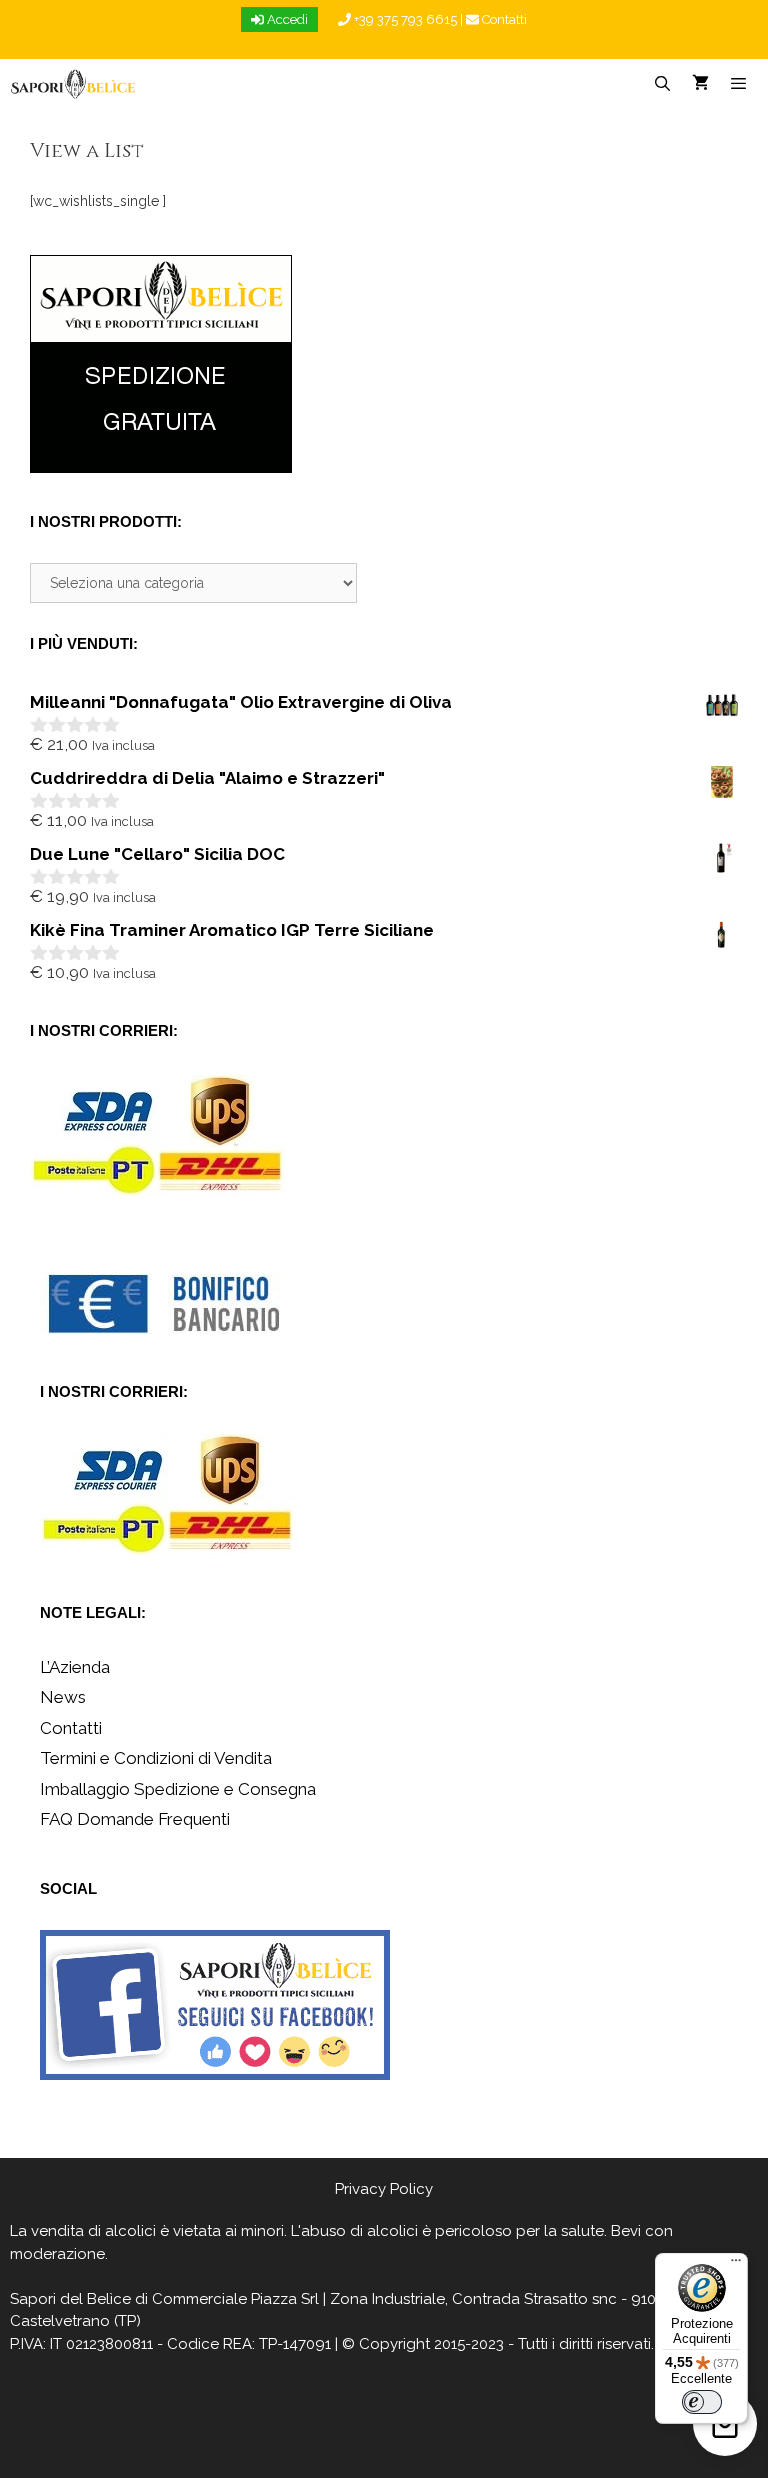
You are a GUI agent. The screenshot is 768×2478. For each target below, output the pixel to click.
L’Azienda (75, 1667)
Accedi (286, 19)
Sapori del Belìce (70, 2299)
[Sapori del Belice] (73, 84)
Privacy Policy (384, 2189)
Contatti (503, 19)
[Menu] (736, 2265)
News (63, 1697)
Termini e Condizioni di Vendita (156, 1758)
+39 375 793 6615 (404, 19)
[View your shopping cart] (700, 84)
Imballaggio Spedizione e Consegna (178, 1789)
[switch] (702, 2402)
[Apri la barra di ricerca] (661, 84)
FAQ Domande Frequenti (135, 1819)
